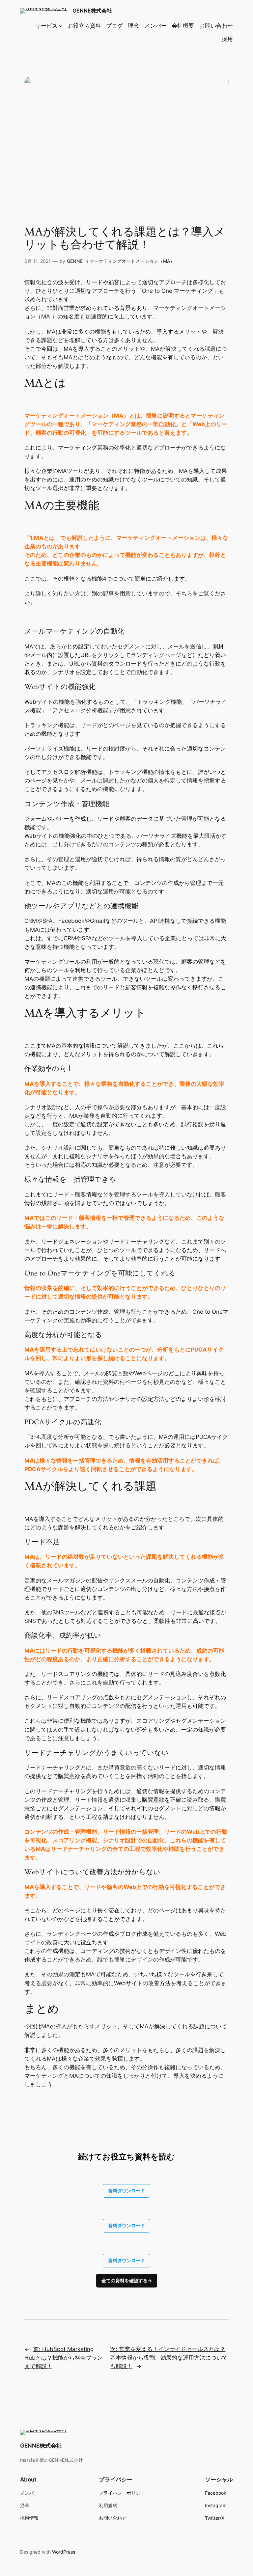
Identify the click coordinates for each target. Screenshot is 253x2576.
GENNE (75, 261)
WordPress (64, 2552)
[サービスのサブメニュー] (61, 26)
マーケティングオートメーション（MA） (132, 261)
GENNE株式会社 (92, 11)
